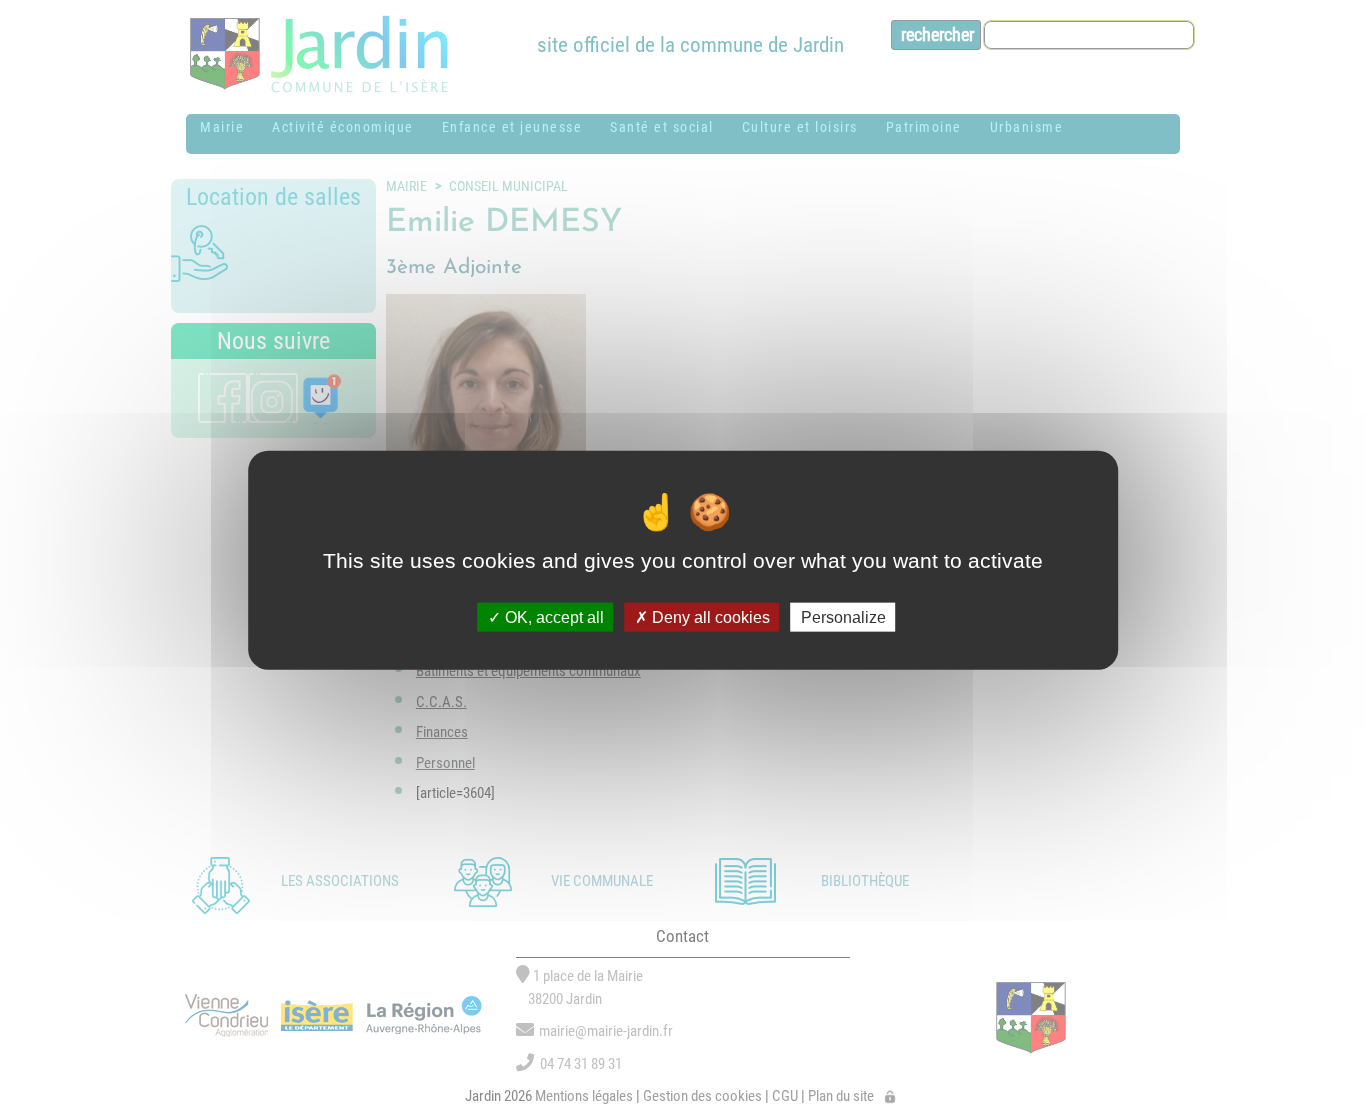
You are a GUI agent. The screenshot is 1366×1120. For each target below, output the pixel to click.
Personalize (843, 616)
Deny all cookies (709, 616)
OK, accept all (552, 616)
